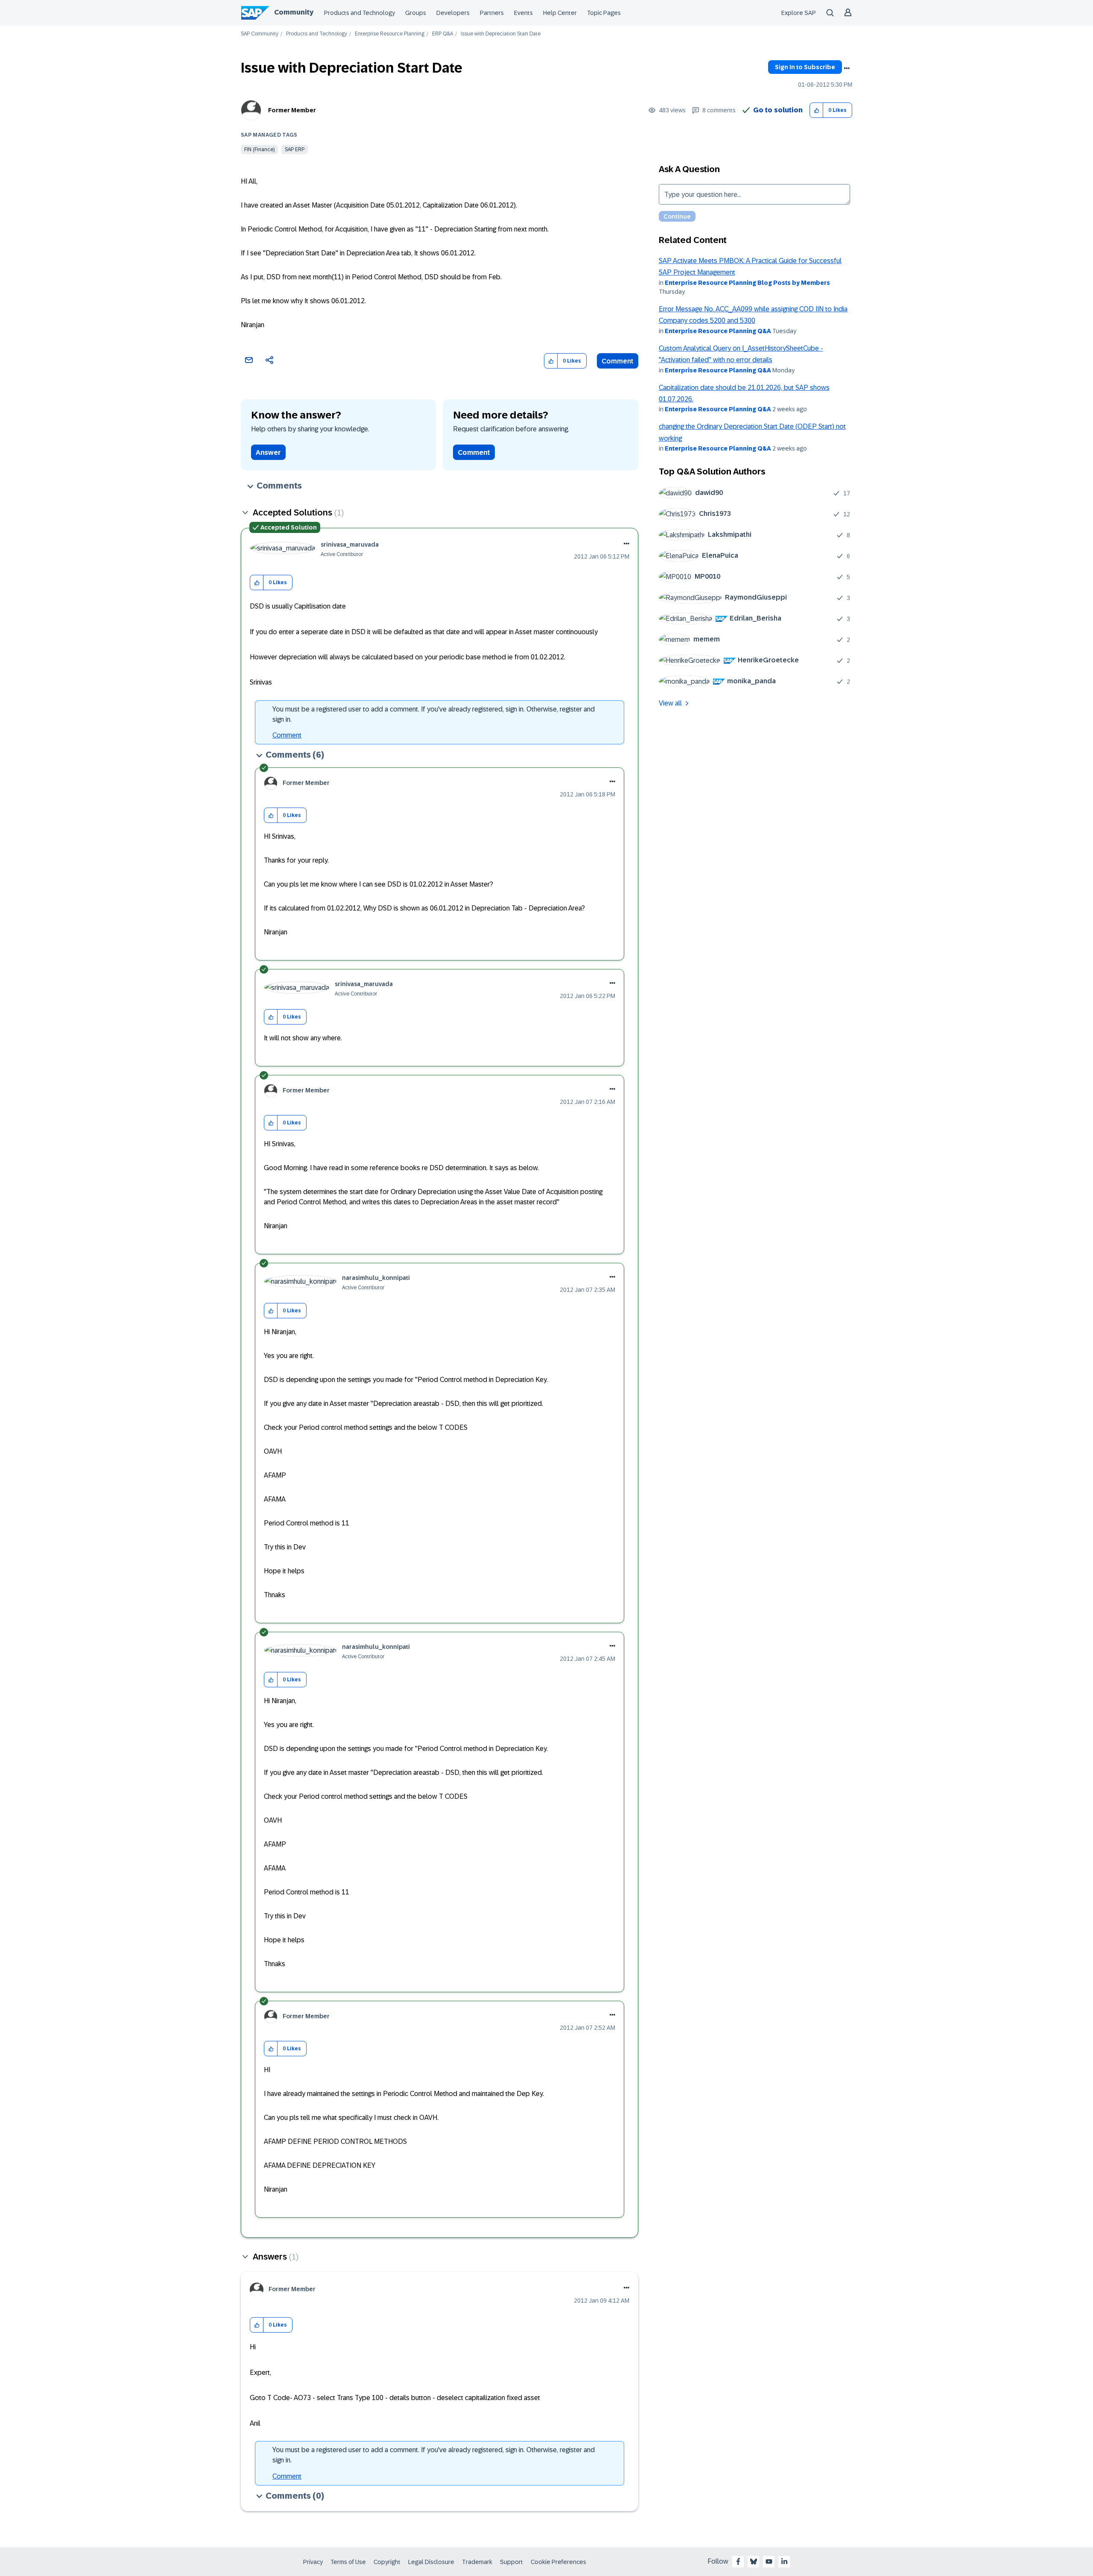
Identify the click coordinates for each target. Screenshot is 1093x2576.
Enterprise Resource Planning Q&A (718, 331)
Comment (618, 361)
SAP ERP (295, 149)
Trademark (477, 2562)
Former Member (292, 110)
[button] (817, 110)
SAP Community (260, 34)
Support (511, 2562)
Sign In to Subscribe (805, 67)
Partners (492, 13)
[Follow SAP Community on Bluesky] (754, 2561)
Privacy (313, 2562)
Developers (453, 13)
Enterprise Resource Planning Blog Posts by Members (747, 283)
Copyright (387, 2562)
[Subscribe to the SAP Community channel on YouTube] (769, 2561)
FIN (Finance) (259, 149)
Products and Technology (359, 13)
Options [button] (847, 68)
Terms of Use (348, 2562)
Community (294, 12)
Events (523, 13)
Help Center (560, 13)
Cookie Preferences (558, 2562)
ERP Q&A (443, 34)
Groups (416, 13)
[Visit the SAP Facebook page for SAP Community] (738, 2561)
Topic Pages (604, 13)
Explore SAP (799, 13)
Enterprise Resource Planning (390, 34)
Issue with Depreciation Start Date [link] (501, 34)
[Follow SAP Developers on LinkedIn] (784, 2561)
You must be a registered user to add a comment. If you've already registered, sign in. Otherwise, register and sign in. (434, 714)
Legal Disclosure (431, 2562)
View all (670, 703)
